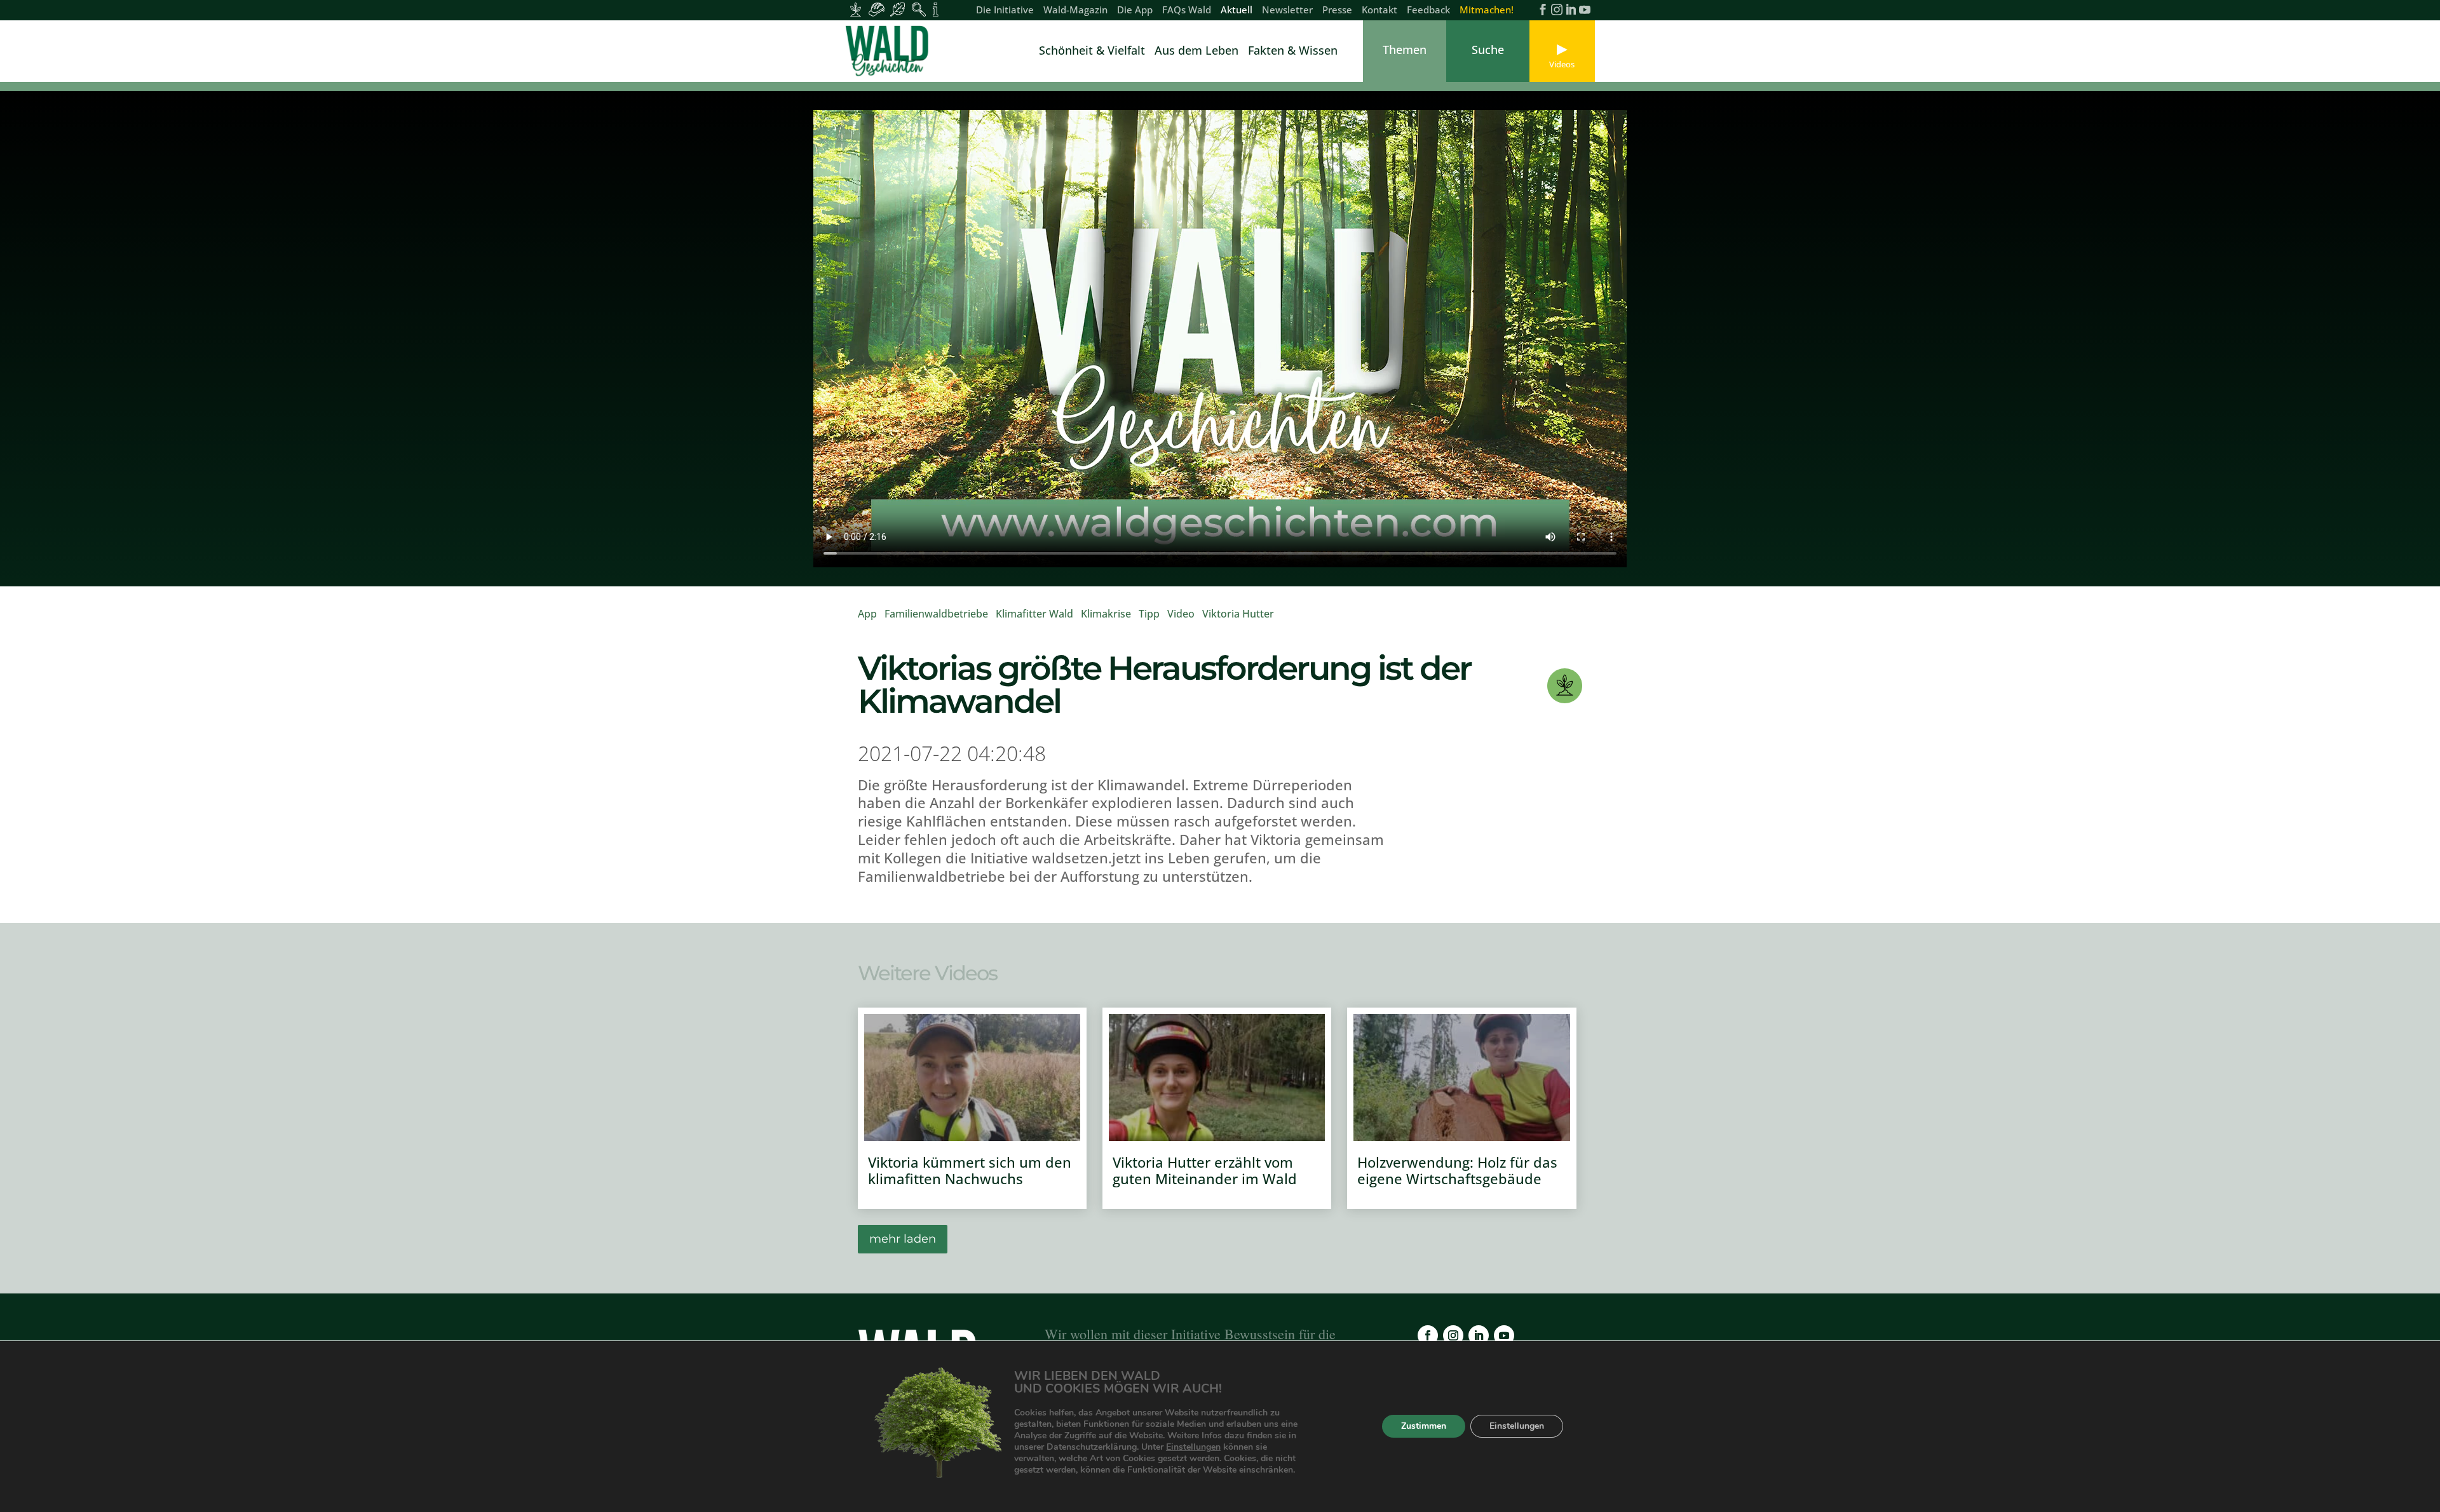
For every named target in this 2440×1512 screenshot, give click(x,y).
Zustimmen (1424, 1427)
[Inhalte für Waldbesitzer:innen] (856, 10)
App (867, 614)
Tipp (1149, 614)
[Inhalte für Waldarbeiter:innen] (877, 10)
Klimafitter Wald (1034, 614)
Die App (1135, 10)
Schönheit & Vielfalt (1092, 52)
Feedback (1428, 10)
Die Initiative (1005, 10)
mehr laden (903, 1239)
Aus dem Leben (1196, 52)
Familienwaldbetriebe (936, 614)
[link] (890, 51)
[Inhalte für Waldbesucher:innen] (898, 10)
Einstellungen (1193, 1447)
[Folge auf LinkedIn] (1479, 1335)
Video (1181, 614)
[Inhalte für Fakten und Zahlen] (936, 10)
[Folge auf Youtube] (1504, 1335)
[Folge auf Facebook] (1428, 1335)
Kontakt (1379, 10)
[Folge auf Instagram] (1453, 1335)
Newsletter (1287, 10)
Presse (1337, 10)
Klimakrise (1106, 614)
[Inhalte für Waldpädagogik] (918, 10)
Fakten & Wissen (1293, 52)
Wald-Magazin (1075, 10)
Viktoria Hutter (1238, 614)
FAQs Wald (1187, 10)
